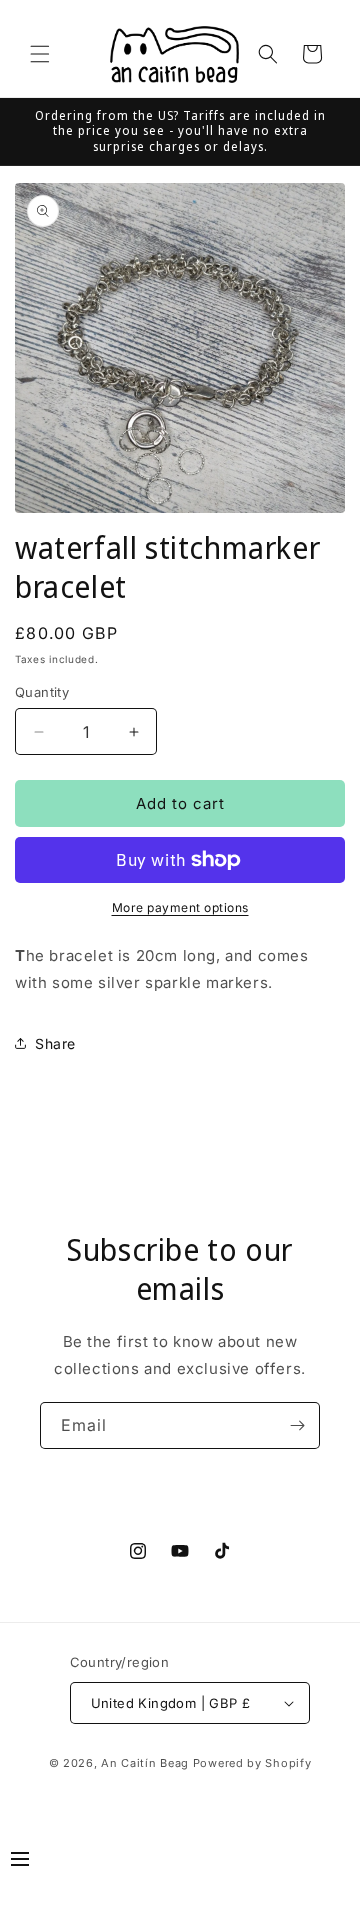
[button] (40, 54)
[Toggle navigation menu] (20, 1862)
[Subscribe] (297, 1425)
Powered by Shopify (252, 1763)
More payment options (180, 907)
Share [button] (55, 1043)
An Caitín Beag (145, 1763)
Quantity (42, 692)
